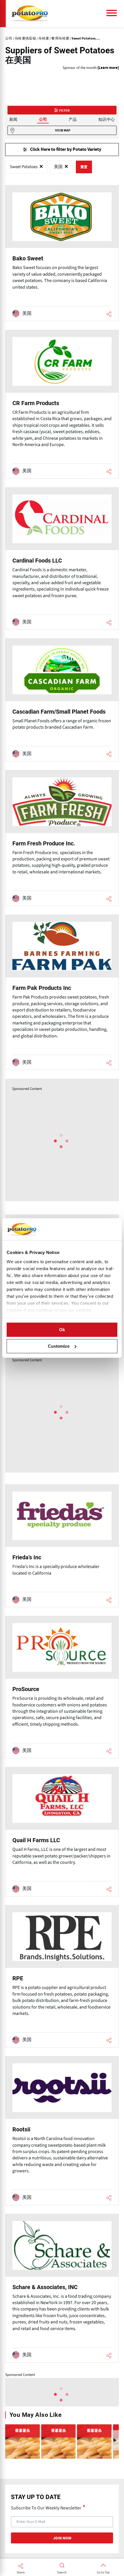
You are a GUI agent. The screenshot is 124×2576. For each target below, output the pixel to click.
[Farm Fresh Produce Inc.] (62, 838)
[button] (115, 2440)
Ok (62, 1330)
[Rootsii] (62, 2131)
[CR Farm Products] (62, 404)
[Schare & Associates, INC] (62, 2288)
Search (62, 2573)
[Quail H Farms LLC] (62, 1832)
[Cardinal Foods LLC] (62, 559)
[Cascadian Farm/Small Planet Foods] (62, 700)
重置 (84, 167)
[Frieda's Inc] (62, 1546)
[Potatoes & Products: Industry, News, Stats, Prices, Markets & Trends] (30, 14)
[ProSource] (62, 1687)
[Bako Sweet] (62, 253)
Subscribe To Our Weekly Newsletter (46, 2508)
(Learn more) (108, 68)
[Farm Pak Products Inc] (62, 992)
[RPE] (62, 1976)
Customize (59, 1346)
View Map (63, 130)
